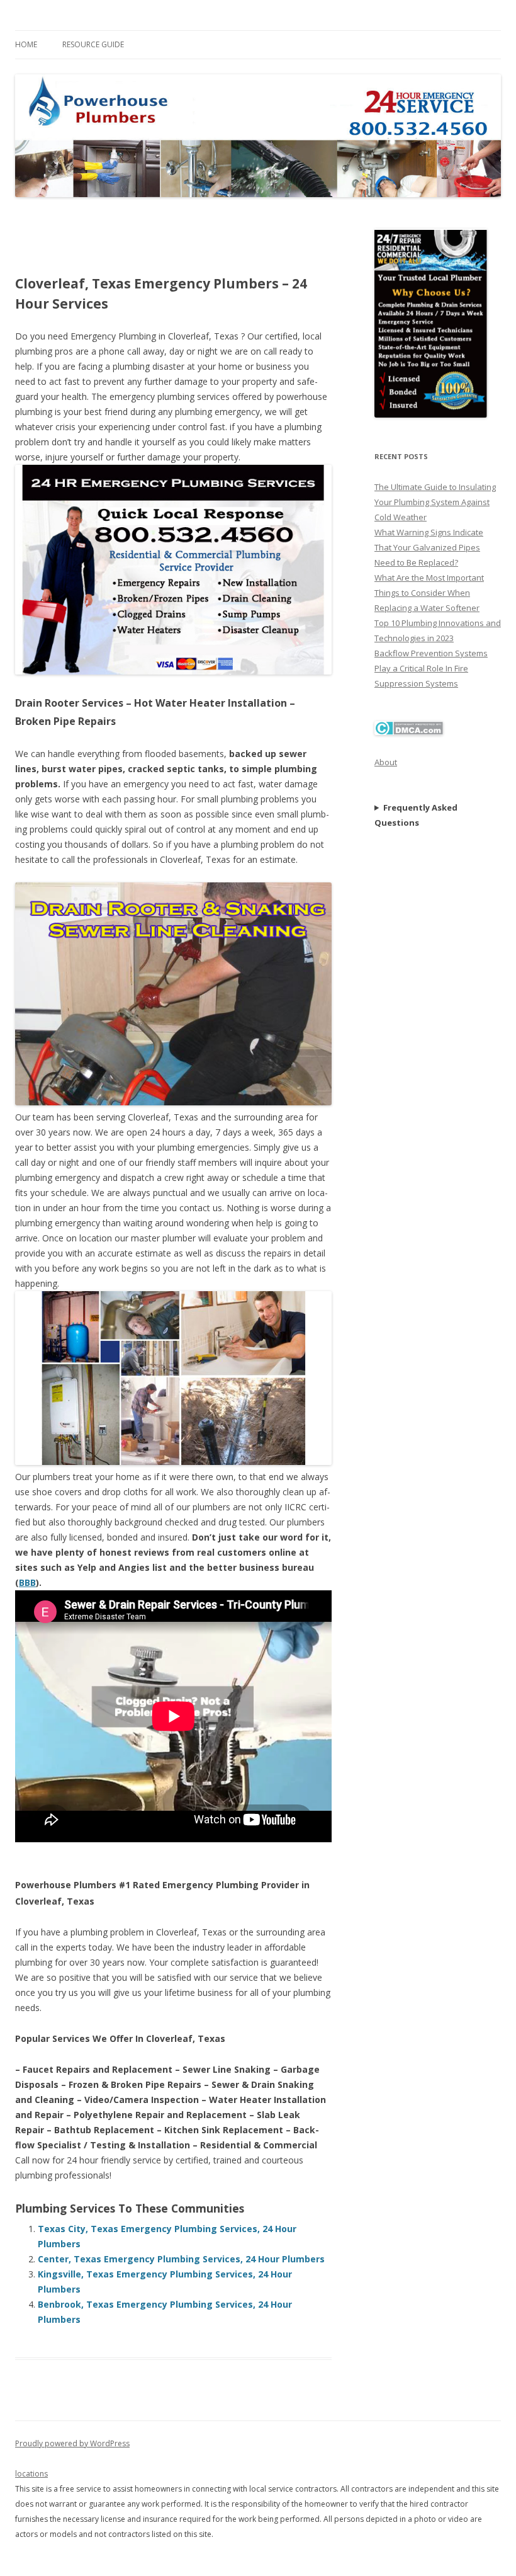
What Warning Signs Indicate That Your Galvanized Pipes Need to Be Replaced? (429, 547)
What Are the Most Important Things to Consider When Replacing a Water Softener (429, 593)
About (386, 762)
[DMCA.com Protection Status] (409, 732)
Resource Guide (93, 44)
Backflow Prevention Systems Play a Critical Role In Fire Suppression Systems (431, 668)
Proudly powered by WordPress (72, 2443)
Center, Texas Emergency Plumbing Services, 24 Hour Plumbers (181, 2259)
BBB (27, 1582)
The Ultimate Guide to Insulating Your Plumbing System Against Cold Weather (435, 502)
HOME (26, 44)
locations (31, 2474)
